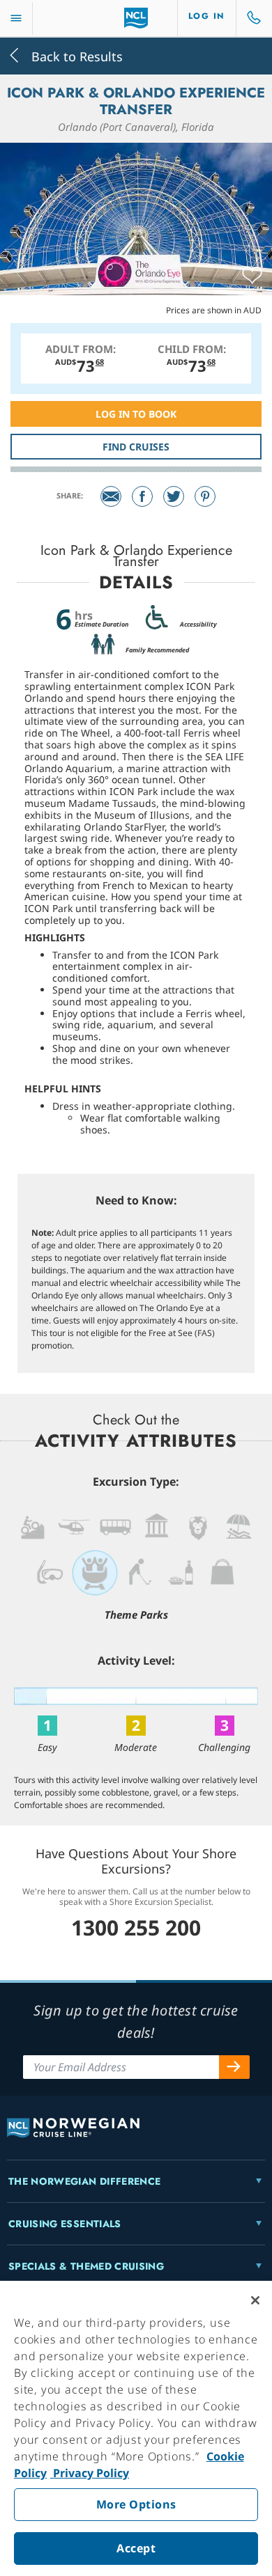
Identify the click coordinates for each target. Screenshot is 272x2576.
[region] (136, 2428)
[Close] (255, 2300)
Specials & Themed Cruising (86, 2266)
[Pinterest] (205, 496)
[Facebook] (142, 496)
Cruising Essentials (65, 2224)
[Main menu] (16, 18)
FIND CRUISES (136, 447)
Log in (207, 16)
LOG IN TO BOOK (136, 414)
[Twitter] (174, 496)
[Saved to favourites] (252, 276)
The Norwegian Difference (84, 2181)
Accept (136, 2548)
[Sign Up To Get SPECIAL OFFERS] (234, 2067)
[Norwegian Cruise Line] (136, 18)
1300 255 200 (136, 1927)
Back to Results (75, 55)
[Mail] (111, 496)
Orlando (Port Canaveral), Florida (136, 127)
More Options (136, 2504)
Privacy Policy (90, 2473)
